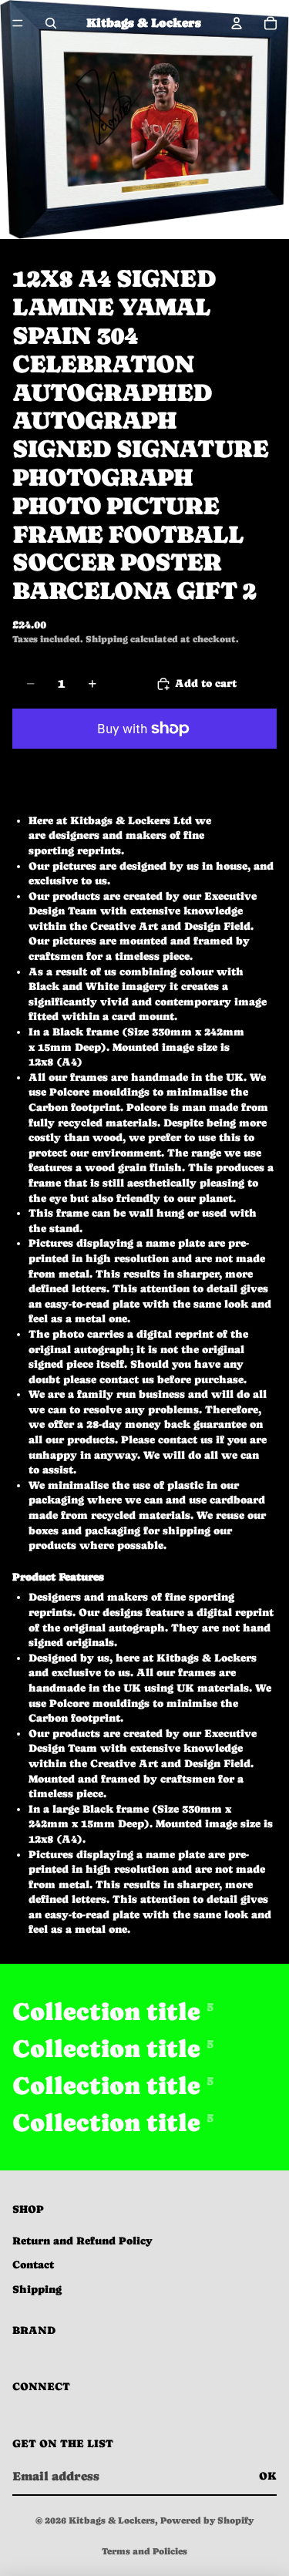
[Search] (51, 23)
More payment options (145, 763)
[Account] (237, 23)
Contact (33, 2265)
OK (268, 2476)
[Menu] (18, 23)
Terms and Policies (144, 2551)
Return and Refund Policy (82, 2241)
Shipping (37, 2289)
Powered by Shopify (207, 2520)
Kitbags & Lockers (112, 2520)
